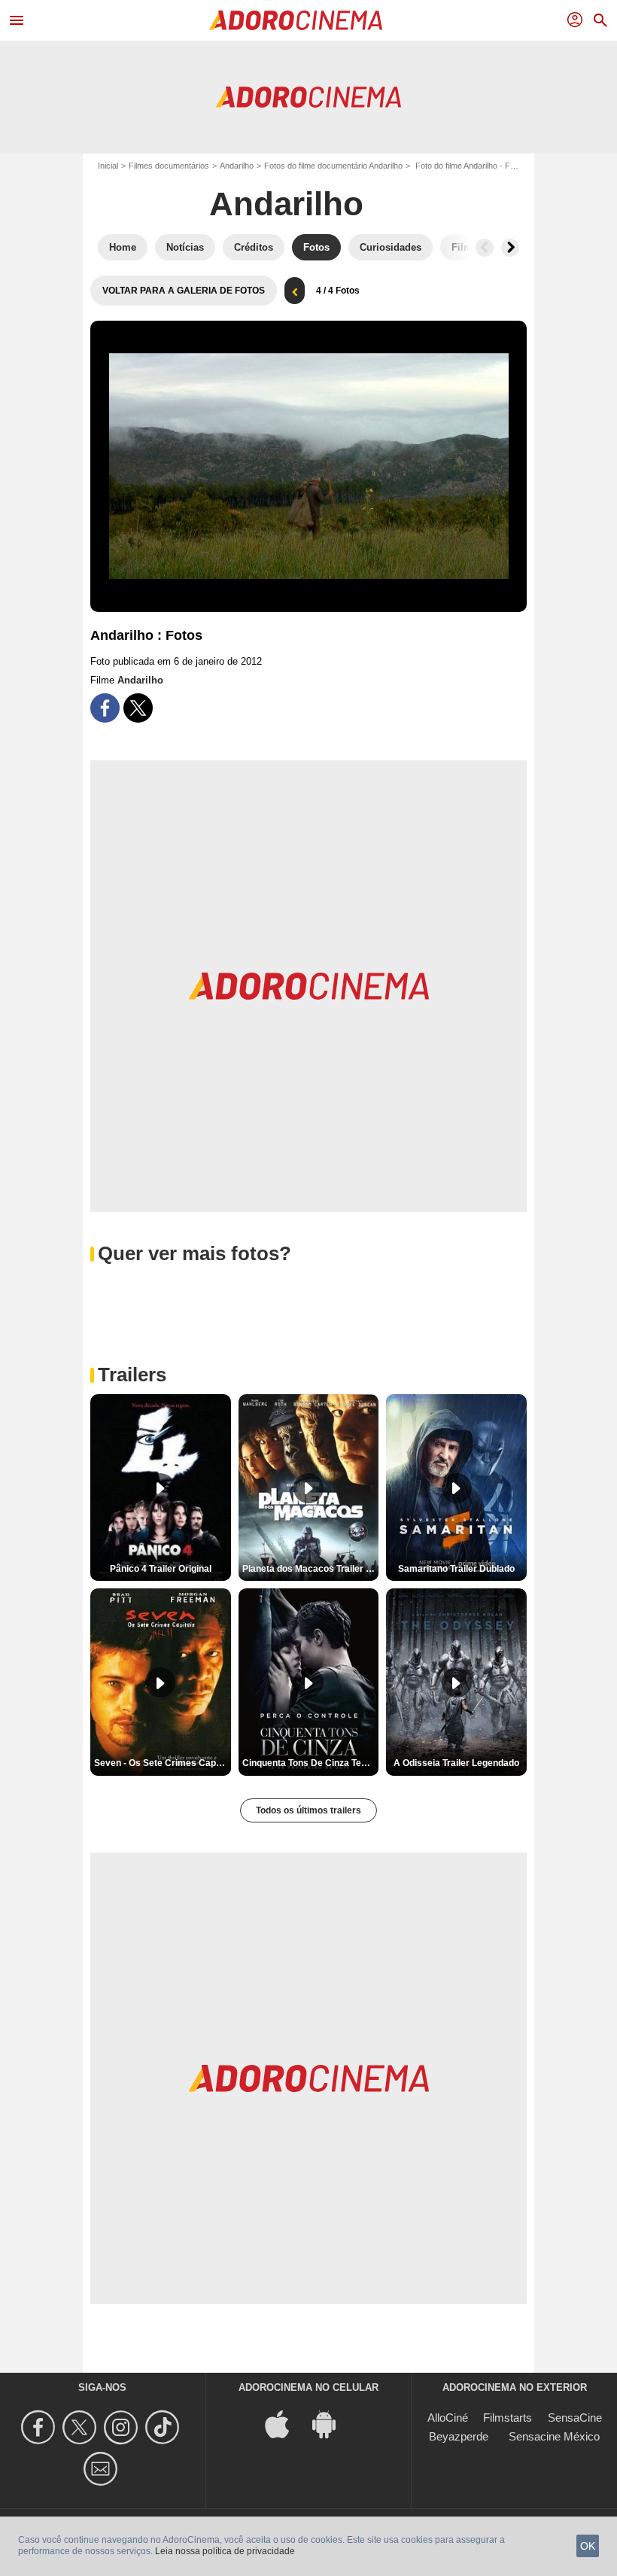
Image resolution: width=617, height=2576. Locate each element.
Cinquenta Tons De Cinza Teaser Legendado (311, 1763)
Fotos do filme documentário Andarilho (333, 166)
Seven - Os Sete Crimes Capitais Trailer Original (163, 1763)
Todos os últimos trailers (308, 1810)
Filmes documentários (169, 166)
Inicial (108, 166)
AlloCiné (448, 2418)
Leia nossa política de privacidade (225, 2551)
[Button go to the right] (510, 248)
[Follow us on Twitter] (82, 2427)
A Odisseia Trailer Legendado (456, 1763)
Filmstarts (508, 2418)
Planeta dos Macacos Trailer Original (311, 1569)
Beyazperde (459, 2436)
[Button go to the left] (485, 248)
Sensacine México (554, 2436)
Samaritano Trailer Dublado (456, 1569)
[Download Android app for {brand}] (332, 2423)
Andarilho (237, 166)
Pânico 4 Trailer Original (161, 1569)
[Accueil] (296, 20)
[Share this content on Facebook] (105, 708)
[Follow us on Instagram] (123, 2427)
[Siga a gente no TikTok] (164, 2427)
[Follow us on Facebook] (40, 2427)
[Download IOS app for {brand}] (285, 2423)
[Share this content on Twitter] (138, 708)
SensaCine (575, 2418)
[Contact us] (103, 2469)
